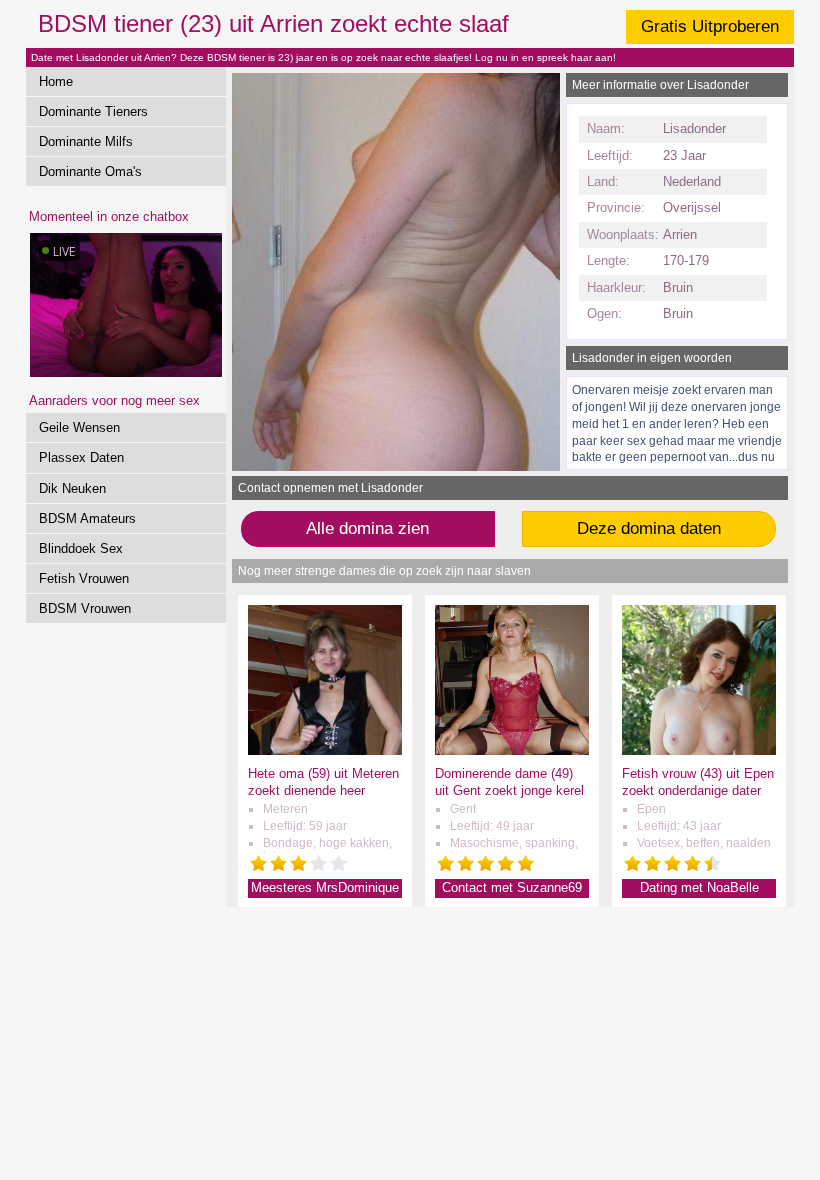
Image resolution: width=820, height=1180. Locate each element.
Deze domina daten (649, 528)
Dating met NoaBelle (699, 887)
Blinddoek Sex (81, 548)
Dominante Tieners (93, 111)
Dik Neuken (72, 488)
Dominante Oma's (90, 171)
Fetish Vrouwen (84, 578)
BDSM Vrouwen (85, 608)
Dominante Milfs (86, 141)
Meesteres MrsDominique (325, 887)
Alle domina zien (367, 528)
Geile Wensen (79, 427)
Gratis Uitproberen (710, 26)
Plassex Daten (81, 457)
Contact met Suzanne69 (512, 887)
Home (56, 81)
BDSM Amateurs (87, 518)
